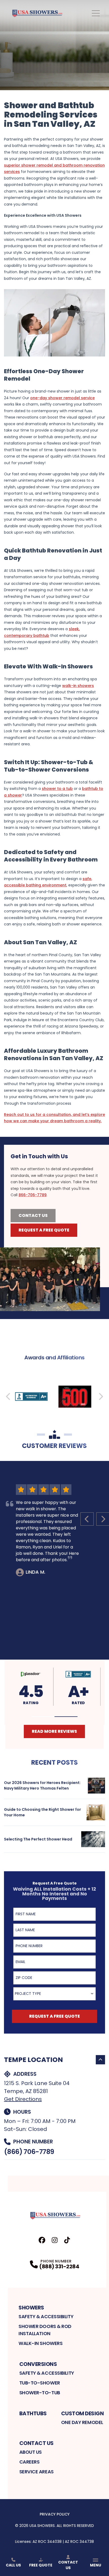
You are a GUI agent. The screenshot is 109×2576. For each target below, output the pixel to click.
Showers (31, 2308)
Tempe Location (33, 2060)
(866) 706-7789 (29, 2152)
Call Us (13, 2565)
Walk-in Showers (40, 2343)
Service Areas (37, 2472)
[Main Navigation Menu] (96, 13)
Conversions (38, 2364)
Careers (29, 2462)
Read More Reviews (54, 1731)
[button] (43, 1717)
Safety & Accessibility (46, 2316)
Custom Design (83, 2413)
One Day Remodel (82, 2422)
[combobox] (54, 1994)
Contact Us (33, 1215)
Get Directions (23, 2099)
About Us (31, 2452)
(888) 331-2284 (59, 2266)
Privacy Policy (55, 2514)
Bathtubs (33, 2413)
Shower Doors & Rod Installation (45, 2330)
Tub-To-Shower (40, 2383)
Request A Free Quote (44, 1230)
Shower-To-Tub (40, 2393)
